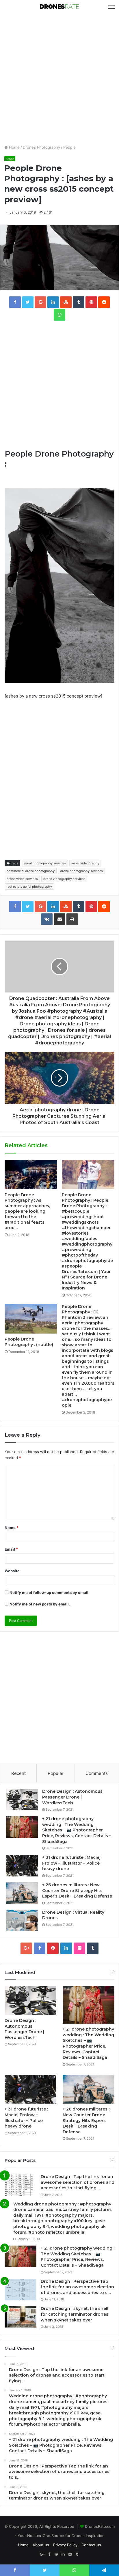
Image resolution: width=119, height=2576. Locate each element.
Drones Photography (41, 147)
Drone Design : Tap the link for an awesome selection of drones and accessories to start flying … (78, 2182)
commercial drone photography (31, 871)
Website (12, 1571)
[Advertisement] (59, 79)
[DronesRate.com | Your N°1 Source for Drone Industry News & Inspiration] (59, 7)
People (69, 147)
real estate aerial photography (29, 887)
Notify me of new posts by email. (40, 1604)
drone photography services (81, 871)
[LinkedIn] (66, 1948)
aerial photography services (45, 863)
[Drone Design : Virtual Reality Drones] (22, 1920)
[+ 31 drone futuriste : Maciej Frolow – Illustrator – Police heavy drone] (22, 1866)
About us (41, 2545)
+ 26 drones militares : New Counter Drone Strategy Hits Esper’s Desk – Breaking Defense (77, 1890)
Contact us (91, 2545)
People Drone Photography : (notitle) (29, 1342)
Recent (18, 1773)
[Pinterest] (53, 1948)
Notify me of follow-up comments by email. (50, 1592)
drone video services (22, 879)
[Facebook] (40, 1948)
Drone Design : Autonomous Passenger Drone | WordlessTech (72, 1797)
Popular (56, 1773)
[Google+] (26, 1948)
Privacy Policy (65, 2545)
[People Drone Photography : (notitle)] (31, 1319)
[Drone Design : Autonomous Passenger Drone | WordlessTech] (22, 1800)
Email (11, 1549)
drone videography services (64, 879)
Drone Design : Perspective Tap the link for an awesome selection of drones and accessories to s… (77, 2287)
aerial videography (85, 863)
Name (12, 1528)
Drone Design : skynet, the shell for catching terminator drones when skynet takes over (75, 2314)
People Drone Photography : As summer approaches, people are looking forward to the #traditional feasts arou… (27, 1211)
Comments (97, 1773)
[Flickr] (79, 1948)
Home (14, 147)
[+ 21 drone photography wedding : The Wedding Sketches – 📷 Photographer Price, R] (22, 1827)
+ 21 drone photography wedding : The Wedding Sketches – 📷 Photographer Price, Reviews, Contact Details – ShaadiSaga (77, 1830)
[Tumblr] (93, 1948)
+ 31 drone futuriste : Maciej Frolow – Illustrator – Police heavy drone (71, 1863)
